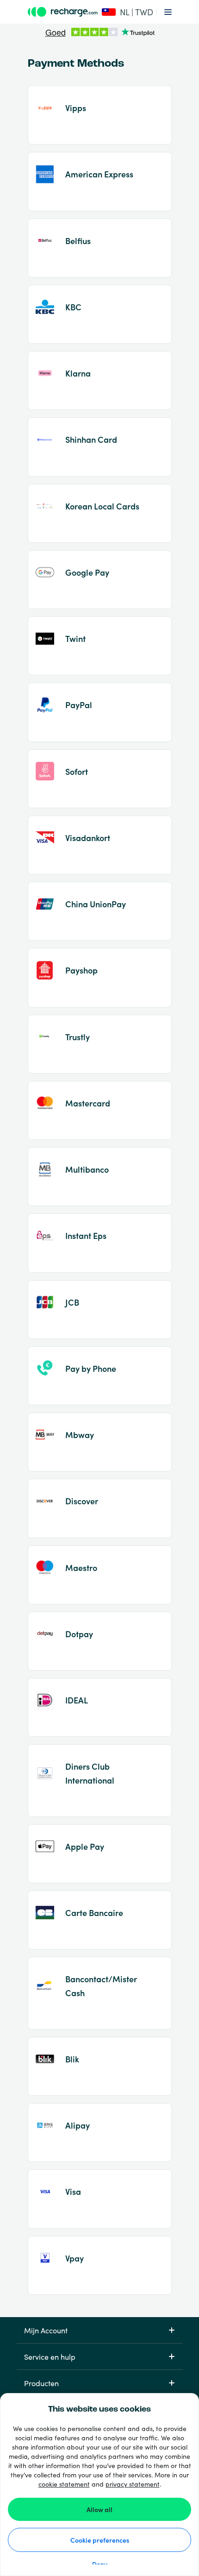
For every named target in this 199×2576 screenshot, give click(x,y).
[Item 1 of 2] (100, 33)
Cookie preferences (100, 2540)
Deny (100, 2564)
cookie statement (64, 2484)
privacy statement (133, 2484)
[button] (125, 12)
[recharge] (63, 12)
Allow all (99, 2509)
